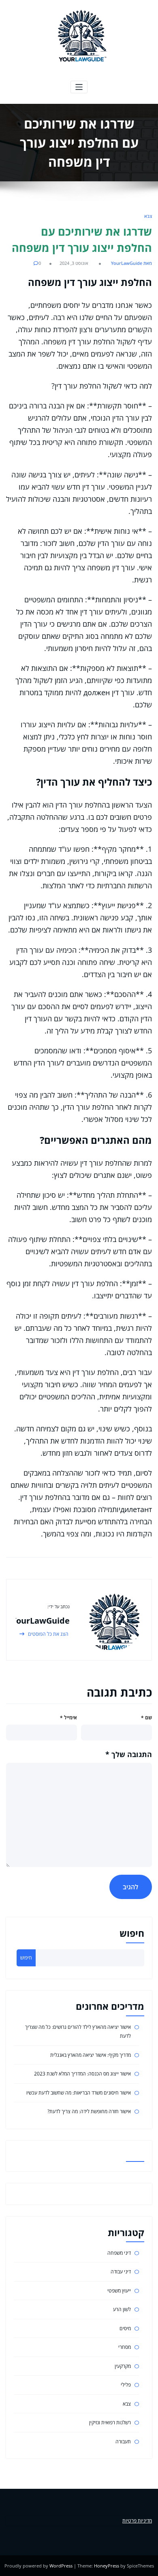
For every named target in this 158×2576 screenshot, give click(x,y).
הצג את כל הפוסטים (48, 1634)
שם (146, 1718)
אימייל (68, 1718)
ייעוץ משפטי (119, 2291)
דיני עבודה (121, 2272)
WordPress (61, 2566)
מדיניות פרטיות (137, 2521)
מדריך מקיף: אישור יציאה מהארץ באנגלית (91, 2055)
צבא (148, 216)
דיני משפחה (119, 2253)
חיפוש (132, 1933)
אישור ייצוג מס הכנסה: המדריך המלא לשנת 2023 (82, 2074)
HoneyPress (107, 2566)
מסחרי (125, 2347)
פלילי (126, 2385)
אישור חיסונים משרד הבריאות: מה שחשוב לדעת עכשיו (79, 2093)
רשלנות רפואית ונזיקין (110, 2422)
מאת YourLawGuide (131, 263)
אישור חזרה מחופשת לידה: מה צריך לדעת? (89, 2111)
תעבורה (123, 2442)
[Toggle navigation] (79, 87)
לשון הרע (122, 2309)
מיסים (125, 2328)
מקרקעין (123, 2366)
